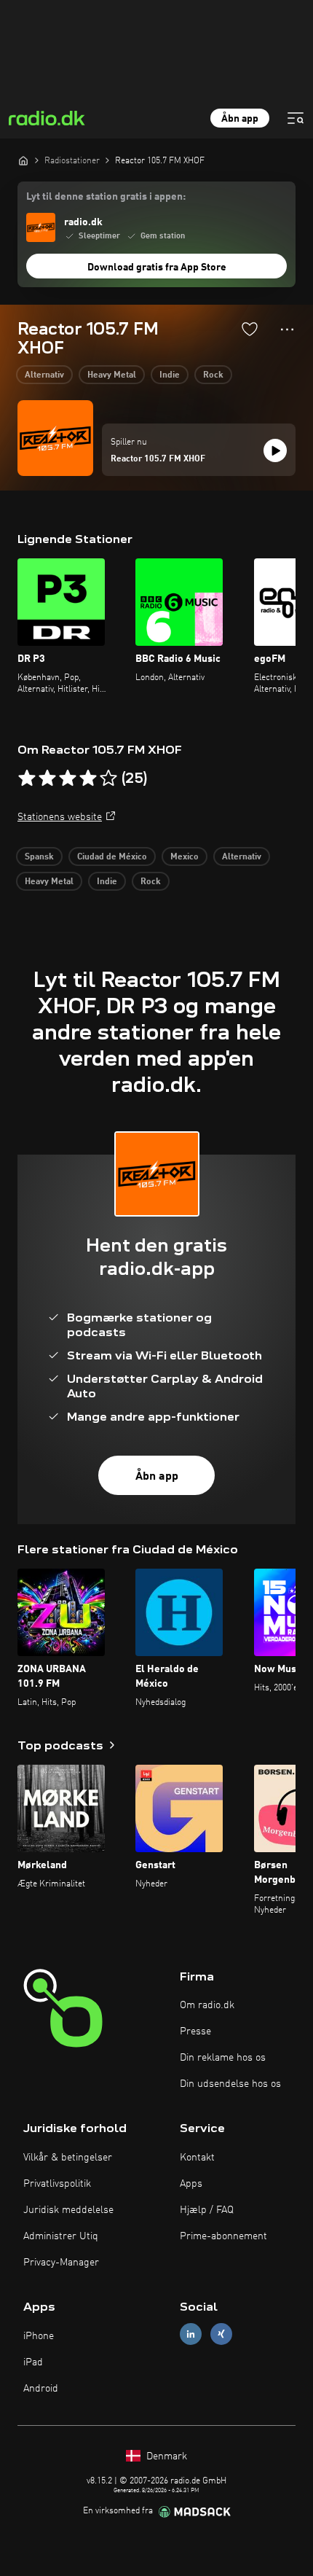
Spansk (39, 857)
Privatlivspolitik (57, 2184)
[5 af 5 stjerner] (108, 778)
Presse (195, 2031)
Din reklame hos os (223, 2058)
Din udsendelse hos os (230, 2084)
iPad (33, 2362)
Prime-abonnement (223, 2236)
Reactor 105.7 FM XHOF (158, 459)
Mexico (185, 857)
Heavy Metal (112, 375)
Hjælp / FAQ (207, 2210)
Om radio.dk (207, 2005)
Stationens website (60, 817)
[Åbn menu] (296, 118)
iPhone (39, 2336)
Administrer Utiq (61, 2236)
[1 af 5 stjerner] (27, 778)
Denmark (165, 2456)
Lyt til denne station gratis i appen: (106, 197)
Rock (213, 375)
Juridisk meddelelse (68, 2210)
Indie (170, 375)
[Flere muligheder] (287, 329)
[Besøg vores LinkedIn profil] (191, 2334)
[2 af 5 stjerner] (47, 778)
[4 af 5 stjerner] (88, 778)
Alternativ (44, 375)
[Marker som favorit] (250, 329)
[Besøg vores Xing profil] (221, 2334)
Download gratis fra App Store (157, 268)
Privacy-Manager (61, 2263)
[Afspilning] (275, 450)
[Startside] (23, 160)
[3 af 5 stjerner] (68, 778)
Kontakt (197, 2158)
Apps (191, 2184)
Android (41, 2389)
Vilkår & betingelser (68, 2158)
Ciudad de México (112, 857)
